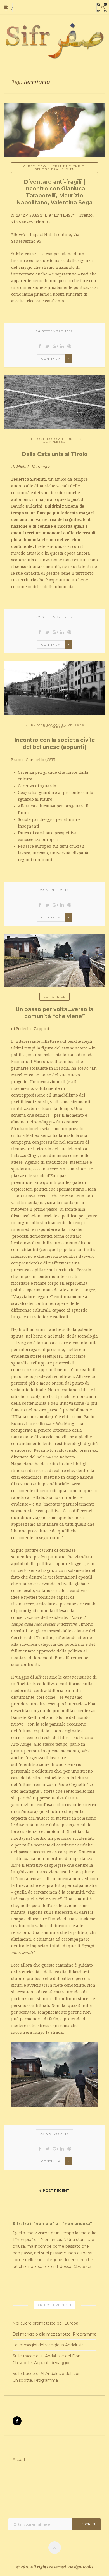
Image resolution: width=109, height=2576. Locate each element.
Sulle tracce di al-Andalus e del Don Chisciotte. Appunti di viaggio (47, 2359)
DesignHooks (80, 2567)
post (75, 499)
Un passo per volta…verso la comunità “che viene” (54, 1013)
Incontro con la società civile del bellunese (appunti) (55, 744)
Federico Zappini (29, 479)
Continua (51, 359)
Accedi (19, 2460)
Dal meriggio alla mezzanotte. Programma (54, 2334)
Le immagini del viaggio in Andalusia (48, 2345)
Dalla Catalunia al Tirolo (55, 454)
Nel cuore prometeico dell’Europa (45, 2323)
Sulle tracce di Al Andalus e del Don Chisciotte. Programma (47, 2377)
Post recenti (57, 2191)
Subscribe (86, 2524)
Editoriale (55, 997)
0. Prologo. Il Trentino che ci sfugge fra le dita (55, 168)
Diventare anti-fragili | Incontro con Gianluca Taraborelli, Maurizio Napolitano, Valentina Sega (54, 192)
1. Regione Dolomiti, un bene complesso (54, 440)
